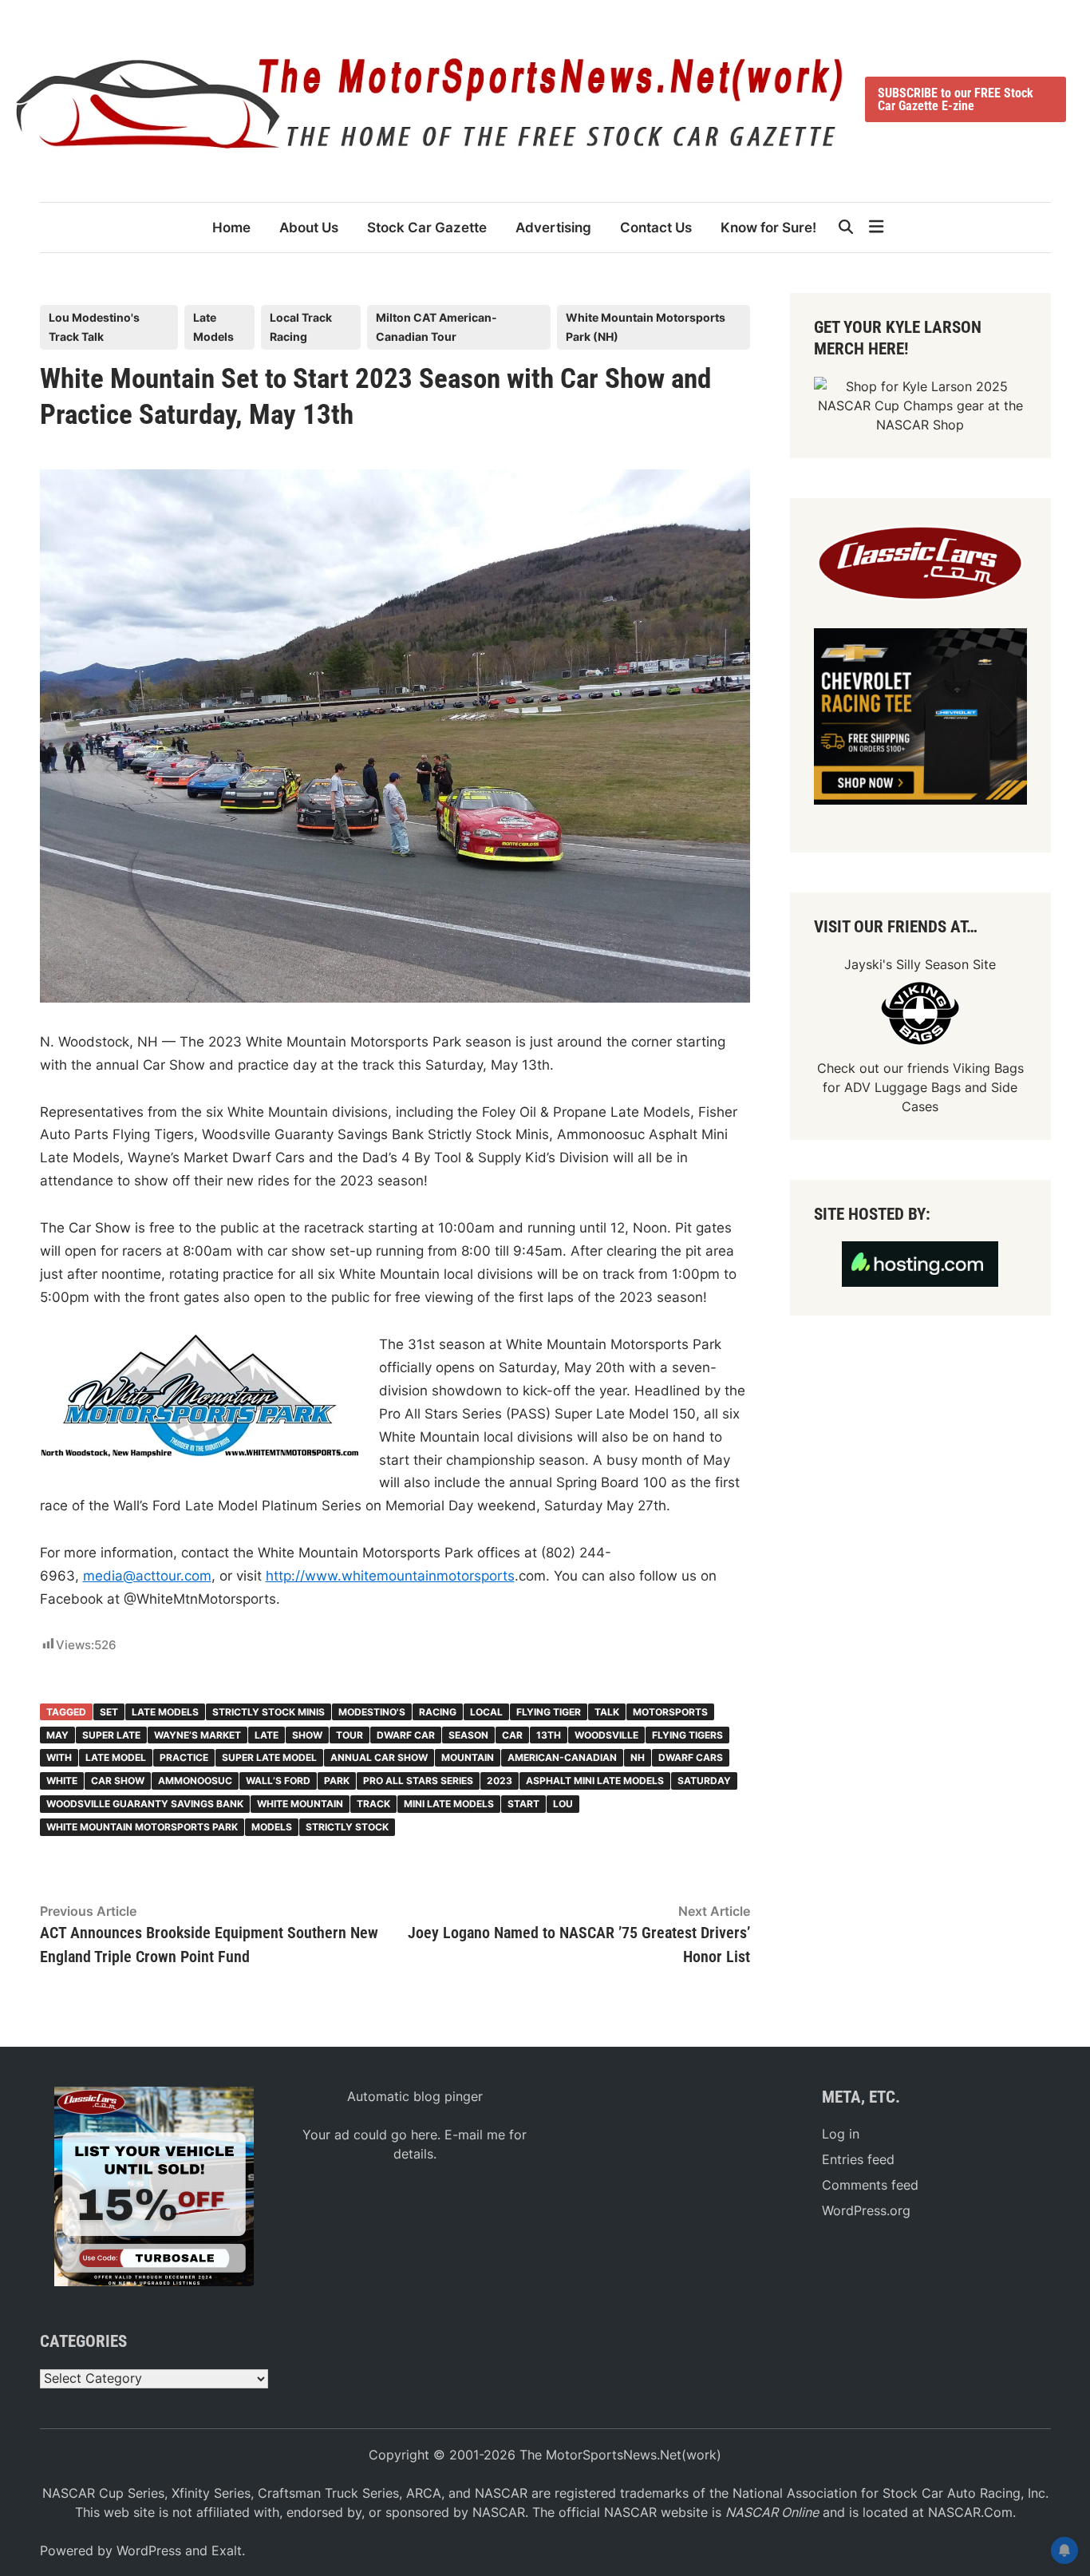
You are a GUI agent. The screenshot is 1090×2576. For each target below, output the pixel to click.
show (307, 1735)
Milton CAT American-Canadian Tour (436, 327)
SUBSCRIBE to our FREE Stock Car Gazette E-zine (956, 99)
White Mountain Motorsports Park (142, 1827)
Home (231, 228)
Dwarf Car (406, 1735)
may (57, 1735)
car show (118, 1781)
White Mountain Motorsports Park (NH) (646, 327)
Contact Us (656, 228)
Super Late (111, 1735)
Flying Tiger (549, 1712)
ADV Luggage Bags (902, 1087)
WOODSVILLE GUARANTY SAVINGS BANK (145, 1804)
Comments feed (870, 2185)
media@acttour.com (147, 1576)
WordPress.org (866, 2210)
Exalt (227, 2550)
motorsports (670, 1712)
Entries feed (858, 2159)
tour (350, 1735)
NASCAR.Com (970, 2512)
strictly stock (347, 1827)
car (512, 1735)
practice (184, 1757)
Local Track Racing (301, 327)
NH (638, 1757)
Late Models (213, 327)
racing (438, 1712)
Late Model (116, 1757)
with (59, 1757)
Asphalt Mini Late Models (595, 1781)
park (337, 1781)
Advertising (553, 228)
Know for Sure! (768, 228)
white (62, 1781)
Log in (841, 2134)
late (267, 1735)
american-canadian (562, 1757)
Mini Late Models (449, 1804)
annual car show (379, 1757)
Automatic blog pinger (415, 2096)
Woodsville (606, 1735)
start (523, 1804)
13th (549, 1735)
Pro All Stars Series (418, 1781)
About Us (309, 228)
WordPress (149, 2550)
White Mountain (300, 1804)
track (373, 1804)
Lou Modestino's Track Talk (94, 327)
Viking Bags (988, 1068)
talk (607, 1712)
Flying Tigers (687, 1735)
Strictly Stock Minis (269, 1712)
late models (165, 1712)
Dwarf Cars (691, 1757)
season (468, 1735)
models (272, 1827)
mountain (468, 1757)
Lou (563, 1804)
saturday (704, 1781)
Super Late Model (269, 1757)
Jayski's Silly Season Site (920, 964)
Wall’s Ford (278, 1781)
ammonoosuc (195, 1781)
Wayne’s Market (197, 1735)
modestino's (372, 1712)
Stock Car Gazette (427, 228)
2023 (500, 1781)
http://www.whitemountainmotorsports (390, 1576)
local (486, 1712)
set (109, 1712)
